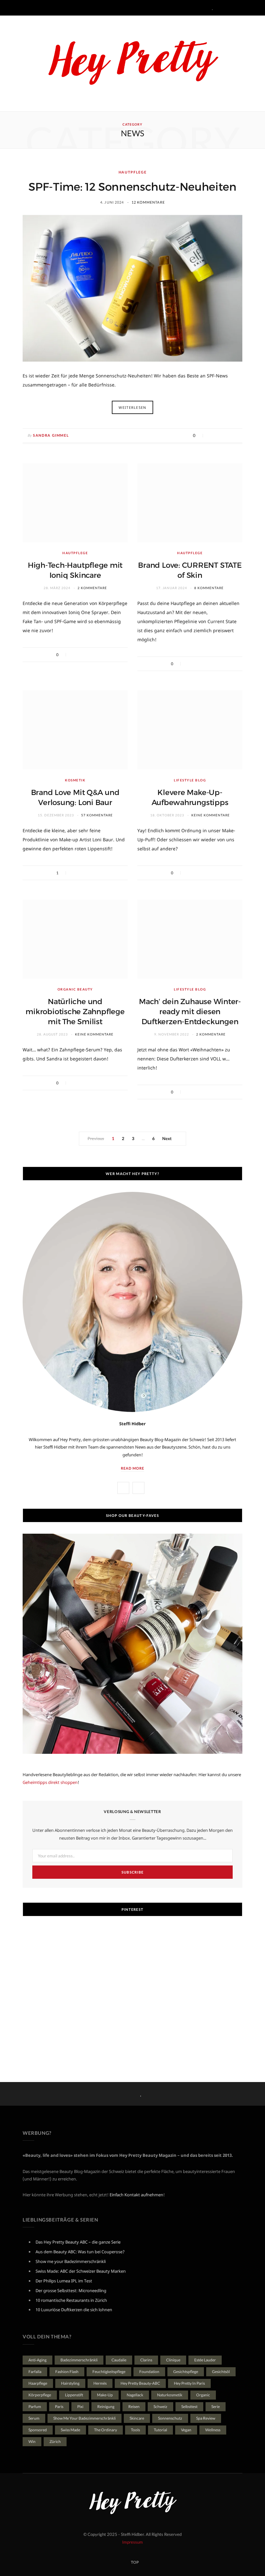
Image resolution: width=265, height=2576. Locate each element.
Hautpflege (133, 172)
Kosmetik (75, 780)
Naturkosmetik (170, 2395)
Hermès (100, 2383)
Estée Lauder (205, 2360)
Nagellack (135, 2395)
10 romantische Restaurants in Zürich (71, 2300)
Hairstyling (70, 2383)
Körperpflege (40, 2395)
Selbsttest (189, 2407)
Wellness (213, 2430)
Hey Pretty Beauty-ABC (140, 2383)
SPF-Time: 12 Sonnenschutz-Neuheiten (132, 187)
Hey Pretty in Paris (189, 2383)
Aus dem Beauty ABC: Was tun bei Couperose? (80, 2252)
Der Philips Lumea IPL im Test (64, 2281)
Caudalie (119, 2360)
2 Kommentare (92, 588)
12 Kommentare (148, 202)
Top (134, 2562)
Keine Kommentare (211, 815)
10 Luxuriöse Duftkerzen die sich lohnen (74, 2310)
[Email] (235, 435)
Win (32, 2442)
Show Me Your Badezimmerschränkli (85, 2418)
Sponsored (38, 2430)
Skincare (137, 2418)
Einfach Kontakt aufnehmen (136, 2195)
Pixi (80, 2407)
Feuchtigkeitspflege (109, 2372)
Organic (203, 2395)
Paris (59, 2407)
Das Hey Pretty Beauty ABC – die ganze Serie (78, 2242)
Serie (216, 2407)
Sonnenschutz (170, 2418)
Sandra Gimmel (51, 435)
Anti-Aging (37, 2360)
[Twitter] (218, 435)
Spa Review (206, 2418)
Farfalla (35, 2372)
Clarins (146, 2360)
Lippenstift (74, 2395)
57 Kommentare (97, 815)
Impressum (132, 2542)
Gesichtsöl (221, 2372)
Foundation (149, 2372)
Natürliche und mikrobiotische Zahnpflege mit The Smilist (75, 1012)
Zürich (55, 2442)
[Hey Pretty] (132, 63)
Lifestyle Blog (190, 780)
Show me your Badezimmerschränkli (71, 2261)
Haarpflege (38, 2383)
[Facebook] (210, 435)
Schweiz (160, 2407)
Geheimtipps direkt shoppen (50, 1782)
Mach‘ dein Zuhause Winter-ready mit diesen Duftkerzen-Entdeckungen (190, 1012)
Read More (132, 1468)
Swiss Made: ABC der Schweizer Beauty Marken (81, 2271)
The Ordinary (106, 2430)
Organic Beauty (75, 989)
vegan (186, 2430)
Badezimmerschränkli (79, 2360)
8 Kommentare (209, 588)
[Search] (238, 8)
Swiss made (70, 2430)
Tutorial (160, 2430)
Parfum (35, 2407)
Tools (135, 2430)
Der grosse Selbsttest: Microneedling (71, 2290)
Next (166, 1138)
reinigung (106, 2407)
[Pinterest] (227, 435)
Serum (34, 2418)
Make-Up (105, 2395)
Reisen (134, 2407)
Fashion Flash (67, 2372)
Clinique (173, 2360)
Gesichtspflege (186, 2372)
